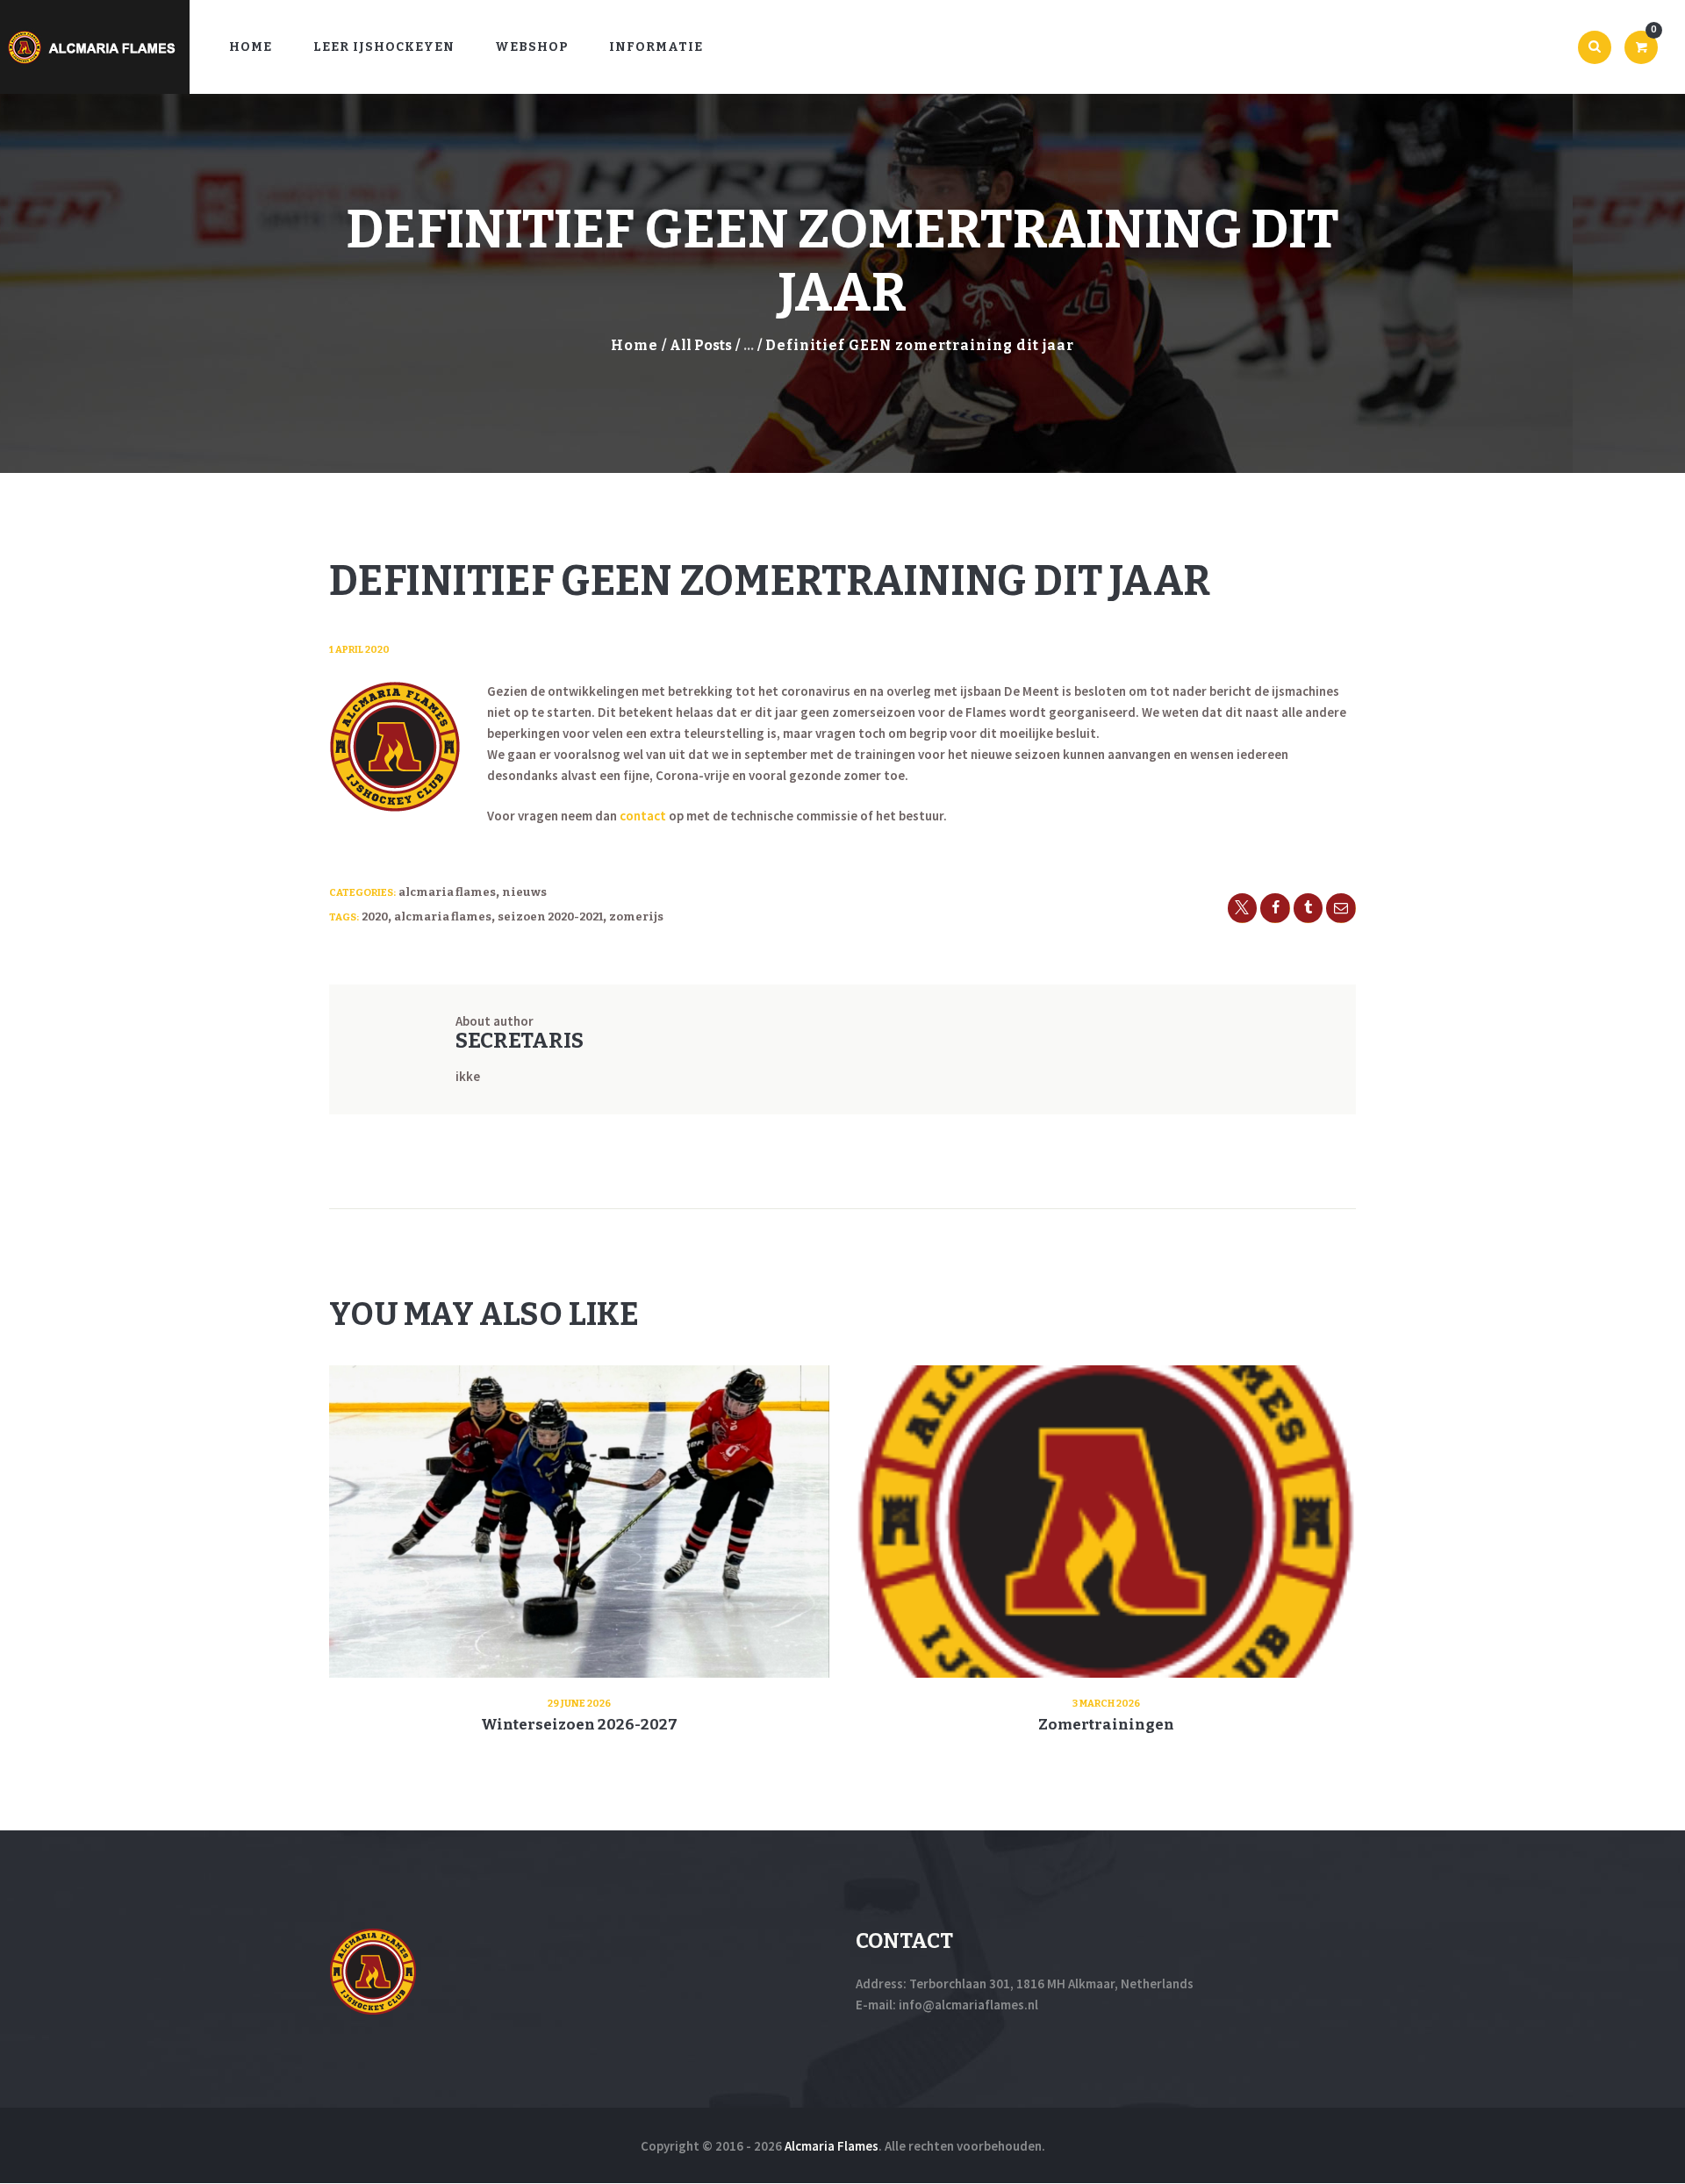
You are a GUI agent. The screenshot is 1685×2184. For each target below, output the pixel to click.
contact (643, 816)
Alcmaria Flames (447, 892)
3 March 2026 (1106, 1704)
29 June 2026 (579, 1704)
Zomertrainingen (1106, 1725)
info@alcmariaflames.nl (968, 2005)
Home (635, 345)
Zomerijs (636, 917)
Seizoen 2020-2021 (550, 917)
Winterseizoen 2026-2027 (579, 1725)
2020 (375, 917)
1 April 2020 (359, 650)
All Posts (701, 345)
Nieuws (524, 892)
